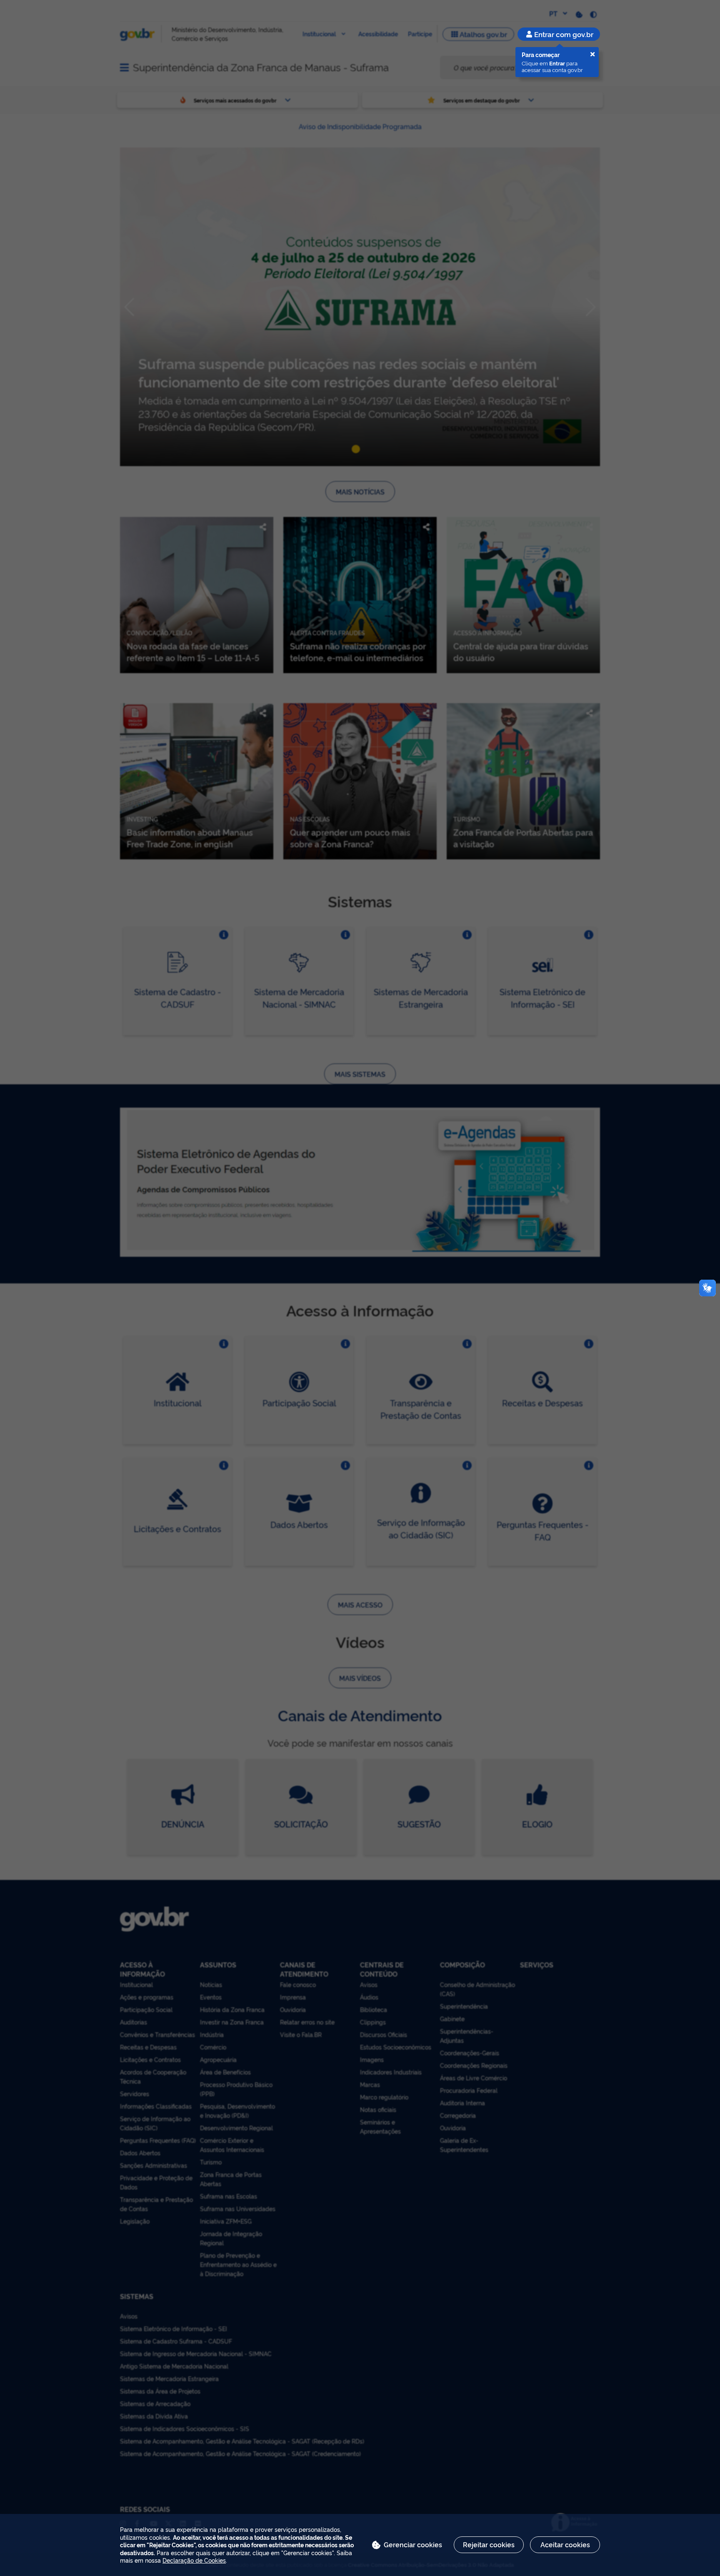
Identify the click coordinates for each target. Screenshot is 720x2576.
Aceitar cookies (565, 2544)
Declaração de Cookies (194, 2560)
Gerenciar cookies (413, 2544)
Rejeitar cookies (489, 2544)
